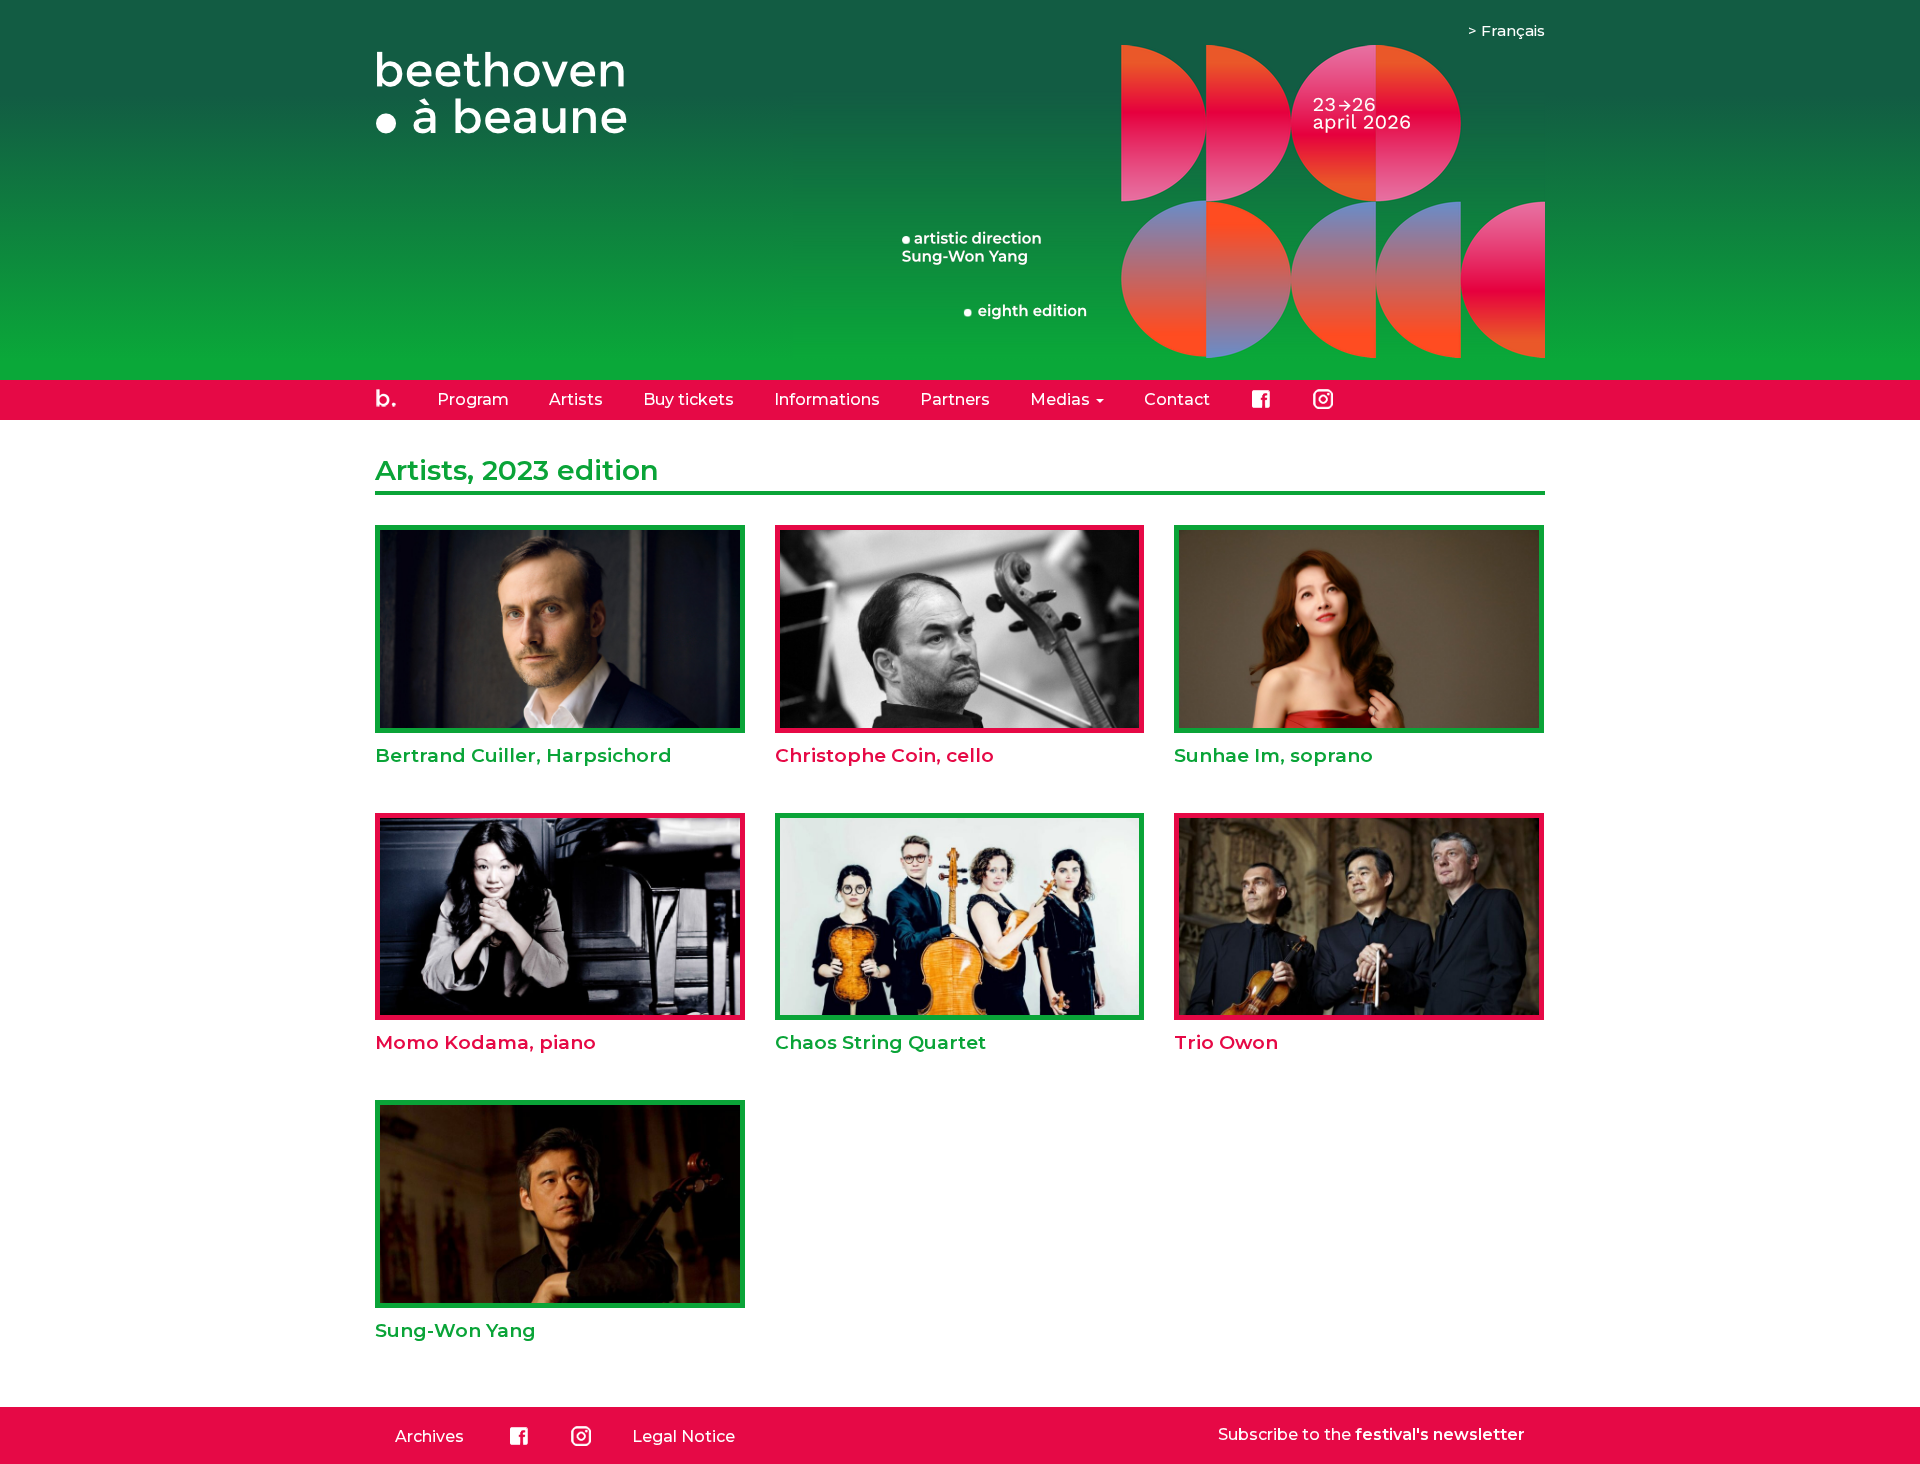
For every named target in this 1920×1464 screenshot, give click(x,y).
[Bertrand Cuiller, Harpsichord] (560, 649)
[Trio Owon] (1359, 932)
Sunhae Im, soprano (1273, 755)
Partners (955, 399)
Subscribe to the (1371, 1434)
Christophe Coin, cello (884, 755)
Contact (1177, 399)
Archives (429, 1436)
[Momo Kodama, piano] (560, 936)
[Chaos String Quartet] (960, 942)
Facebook (1261, 399)
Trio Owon (1226, 1042)
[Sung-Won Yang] (560, 1231)
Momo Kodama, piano (485, 1042)
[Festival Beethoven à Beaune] (515, 93)
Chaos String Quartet (880, 1042)
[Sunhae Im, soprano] (1359, 650)
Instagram (1323, 399)
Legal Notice (683, 1436)
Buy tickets (688, 399)
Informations (827, 399)
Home (386, 399)
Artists (576, 399)
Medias (1062, 399)
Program (473, 399)
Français (1513, 30)
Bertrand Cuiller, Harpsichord (523, 755)
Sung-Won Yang (455, 1330)
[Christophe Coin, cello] (960, 650)
